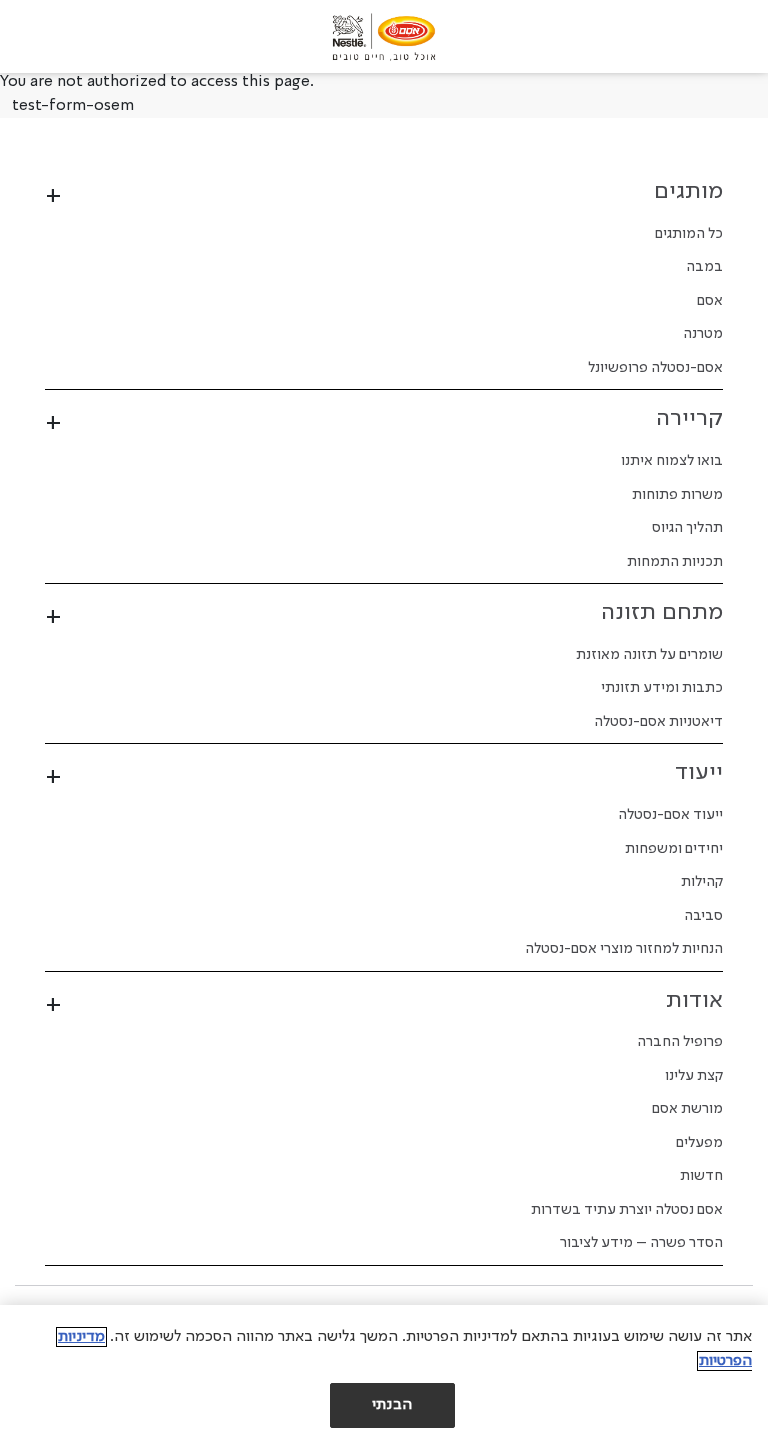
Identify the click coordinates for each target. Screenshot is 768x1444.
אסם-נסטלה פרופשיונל (655, 368)
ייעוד (699, 773)
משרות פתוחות (677, 495)
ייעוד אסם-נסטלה (670, 815)
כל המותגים (689, 234)
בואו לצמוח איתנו (672, 461)
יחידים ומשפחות (674, 849)
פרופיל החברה (680, 1042)
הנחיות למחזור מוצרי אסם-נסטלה (624, 949)
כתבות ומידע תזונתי (662, 688)
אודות (694, 1001)
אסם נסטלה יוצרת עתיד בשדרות (627, 1210)
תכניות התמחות (675, 562)
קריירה (689, 419)
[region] (384, 1374)
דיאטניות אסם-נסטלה (658, 722)
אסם (710, 301)
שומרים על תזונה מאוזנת (649, 655)
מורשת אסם (687, 1109)
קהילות (702, 882)
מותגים (688, 192)
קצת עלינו (694, 1076)
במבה (704, 267)
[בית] (384, 37)
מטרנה (703, 334)
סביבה (703, 916)
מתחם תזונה (662, 613)
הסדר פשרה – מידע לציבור (641, 1243)
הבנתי (392, 1405)
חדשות (701, 1176)
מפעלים (699, 1143)
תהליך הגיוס (687, 528)
